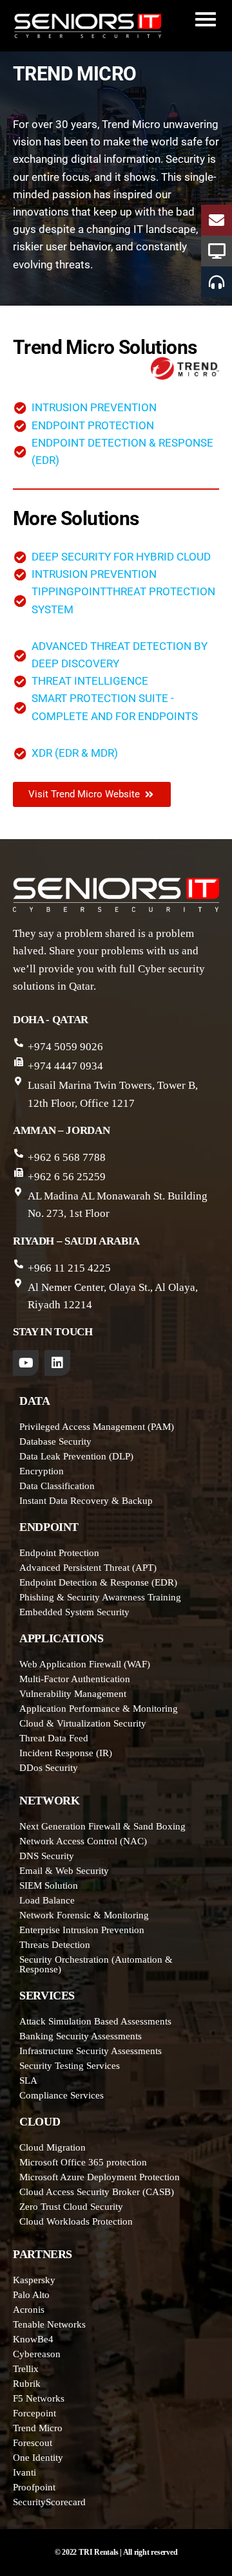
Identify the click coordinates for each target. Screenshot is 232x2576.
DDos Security (49, 1768)
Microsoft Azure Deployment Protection (100, 2177)
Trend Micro (38, 2428)
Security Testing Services (70, 2066)
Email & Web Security (64, 1871)
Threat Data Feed (54, 1738)
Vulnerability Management (73, 1694)
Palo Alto (31, 2295)
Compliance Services (62, 2095)
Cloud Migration (53, 2147)
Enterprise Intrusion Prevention (82, 1930)
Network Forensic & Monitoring (84, 1915)
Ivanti (24, 2472)
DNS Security (47, 1856)
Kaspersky (34, 2280)
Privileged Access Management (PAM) (97, 1427)
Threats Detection (55, 1945)
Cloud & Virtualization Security (83, 1723)
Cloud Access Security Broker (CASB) (97, 2192)
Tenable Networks (49, 2324)
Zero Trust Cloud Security (71, 2207)
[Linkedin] (57, 1363)
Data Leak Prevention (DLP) (76, 1456)
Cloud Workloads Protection (76, 2221)
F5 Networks (39, 2398)
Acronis (29, 2310)
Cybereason (37, 2354)
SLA (28, 2080)
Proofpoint (34, 2487)
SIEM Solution (49, 1886)
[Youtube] (26, 1363)
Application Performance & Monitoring (99, 1709)
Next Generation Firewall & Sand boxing (102, 1826)
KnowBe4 (33, 2339)
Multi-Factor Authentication (75, 1679)
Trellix (26, 2369)
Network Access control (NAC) (83, 1841)
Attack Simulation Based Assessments (95, 2021)
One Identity (38, 2458)
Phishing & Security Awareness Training (100, 1597)
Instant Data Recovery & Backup (86, 1501)
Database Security (55, 1441)
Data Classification (57, 1486)
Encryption (42, 1471)
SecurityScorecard (49, 2502)
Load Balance (47, 1900)
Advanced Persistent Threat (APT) (88, 1568)
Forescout (33, 2443)
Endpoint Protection (59, 1553)
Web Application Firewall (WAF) (85, 1664)
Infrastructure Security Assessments (91, 2051)
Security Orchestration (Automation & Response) (96, 1964)
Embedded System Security (74, 1612)
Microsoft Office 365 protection (83, 2162)
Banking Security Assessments (81, 2036)
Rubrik (27, 2384)
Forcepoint (34, 2413)
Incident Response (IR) (66, 1753)
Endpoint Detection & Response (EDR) (98, 1582)
